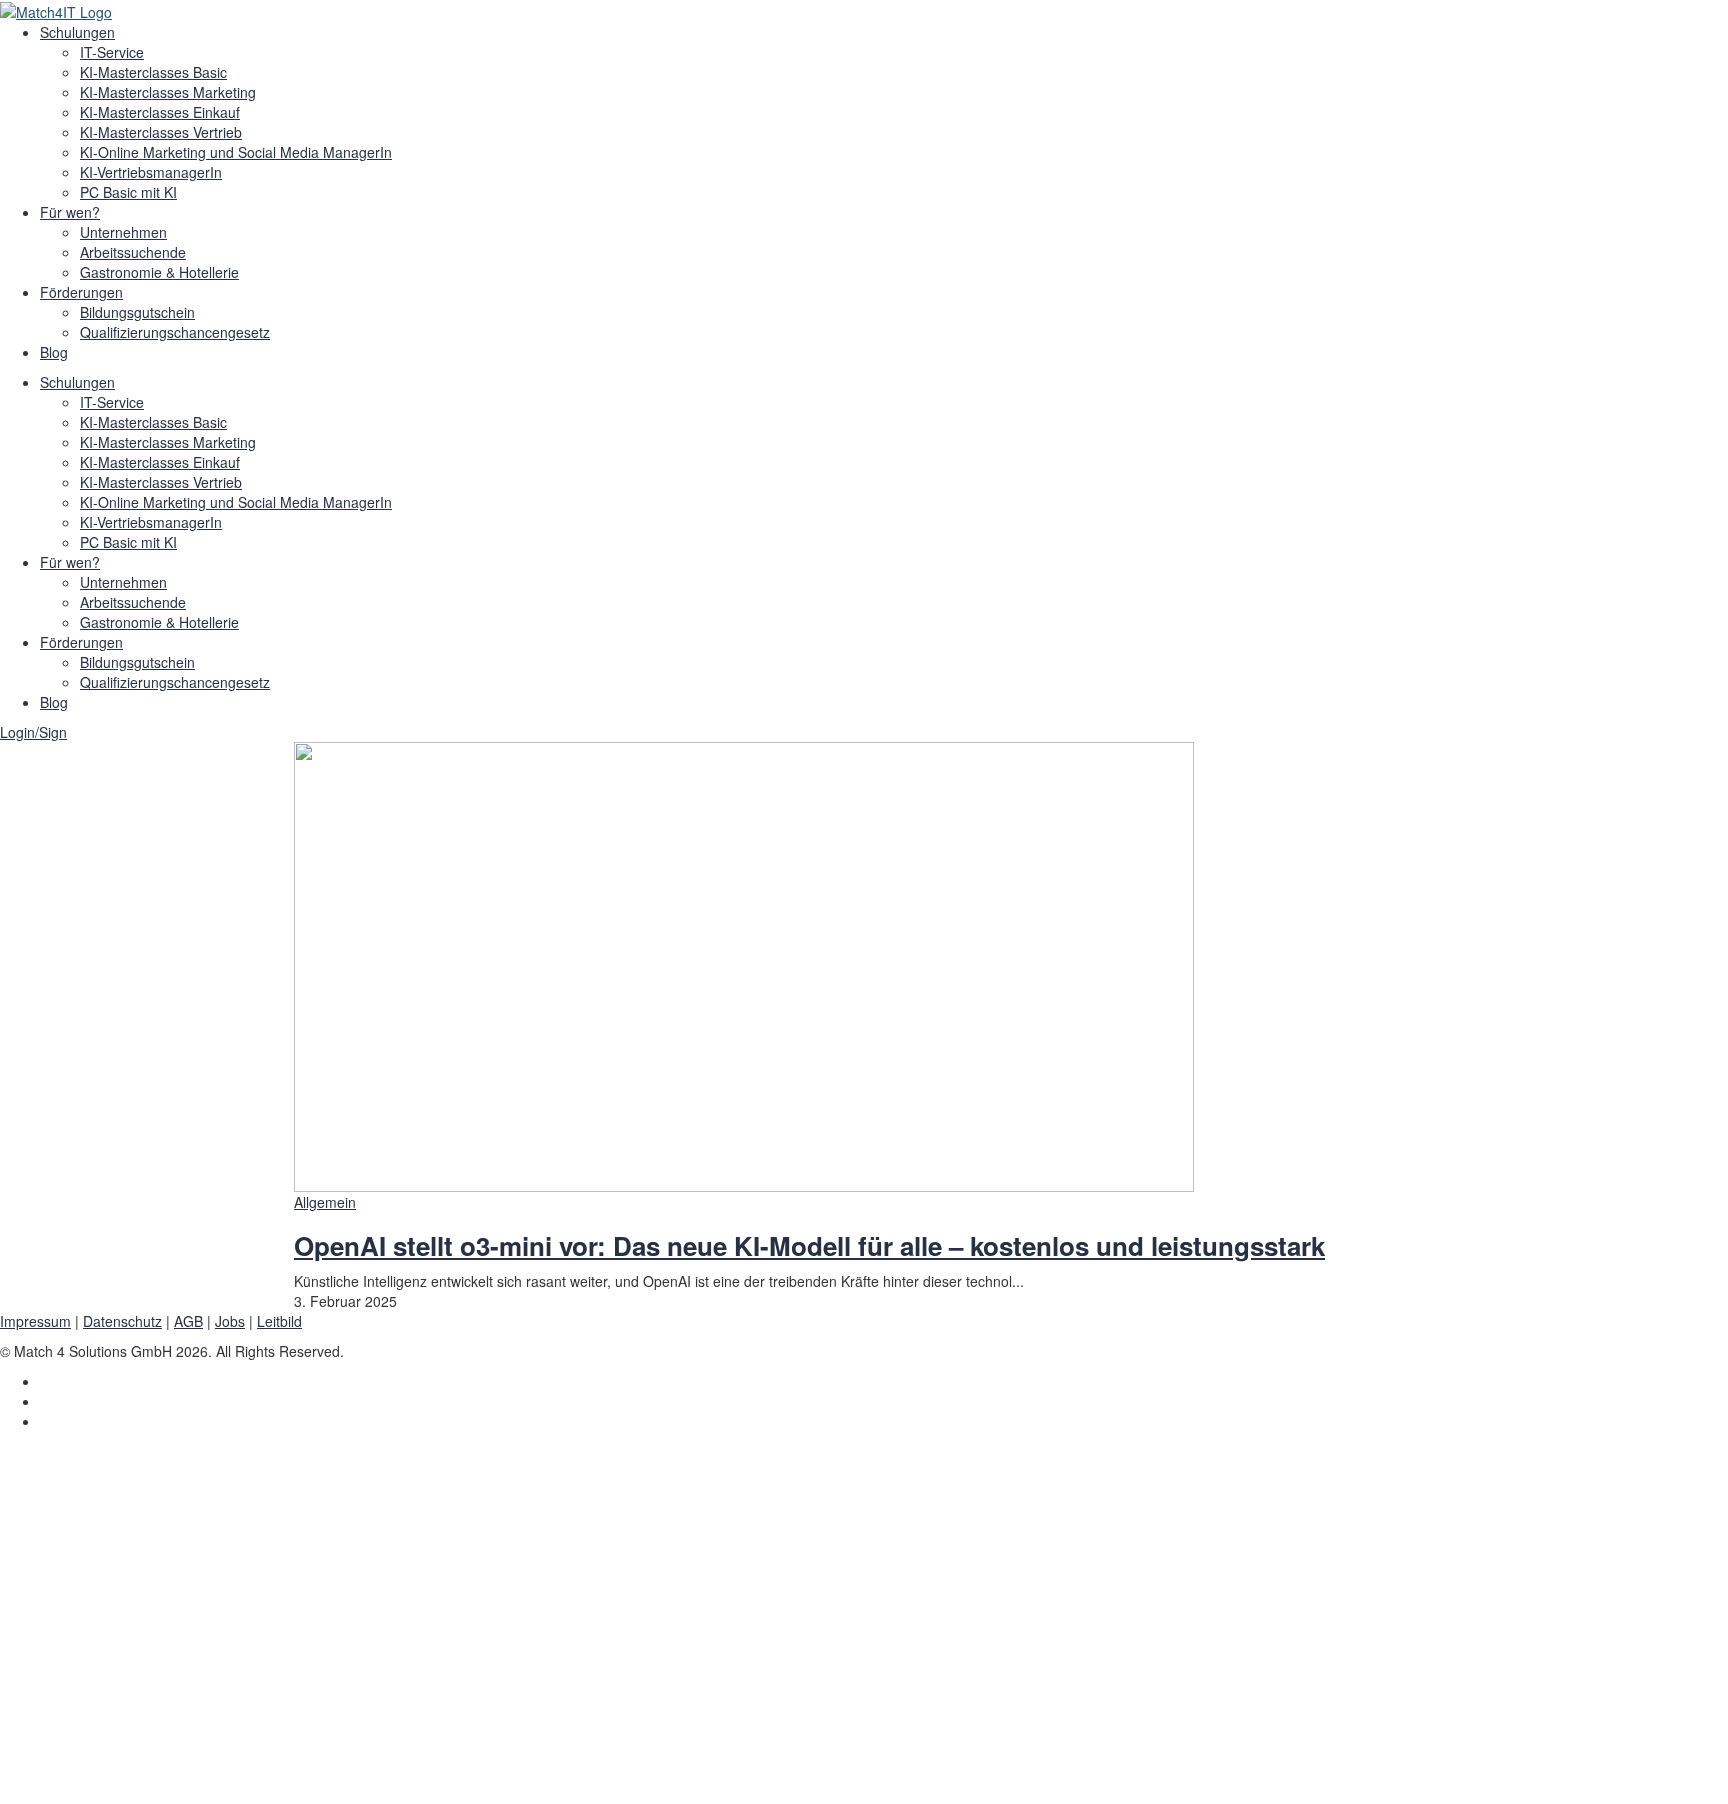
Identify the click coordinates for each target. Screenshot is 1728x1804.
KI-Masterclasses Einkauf (160, 112)
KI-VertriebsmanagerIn (151, 172)
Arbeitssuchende (133, 252)
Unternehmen (123, 232)
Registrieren (121, 1774)
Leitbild (279, 1321)
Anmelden (194, 1774)
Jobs (230, 1321)
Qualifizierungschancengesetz (175, 332)
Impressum (35, 1321)
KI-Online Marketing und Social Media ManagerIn (236, 152)
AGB (188, 1321)
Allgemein (325, 1202)
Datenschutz (122, 1321)
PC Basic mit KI (128, 192)
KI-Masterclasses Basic (153, 72)
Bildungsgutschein (137, 312)
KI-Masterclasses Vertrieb (161, 132)
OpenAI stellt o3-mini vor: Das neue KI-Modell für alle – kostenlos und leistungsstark (809, 1245)
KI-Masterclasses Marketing (168, 92)
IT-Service (112, 52)
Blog (54, 352)
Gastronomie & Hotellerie (159, 272)
